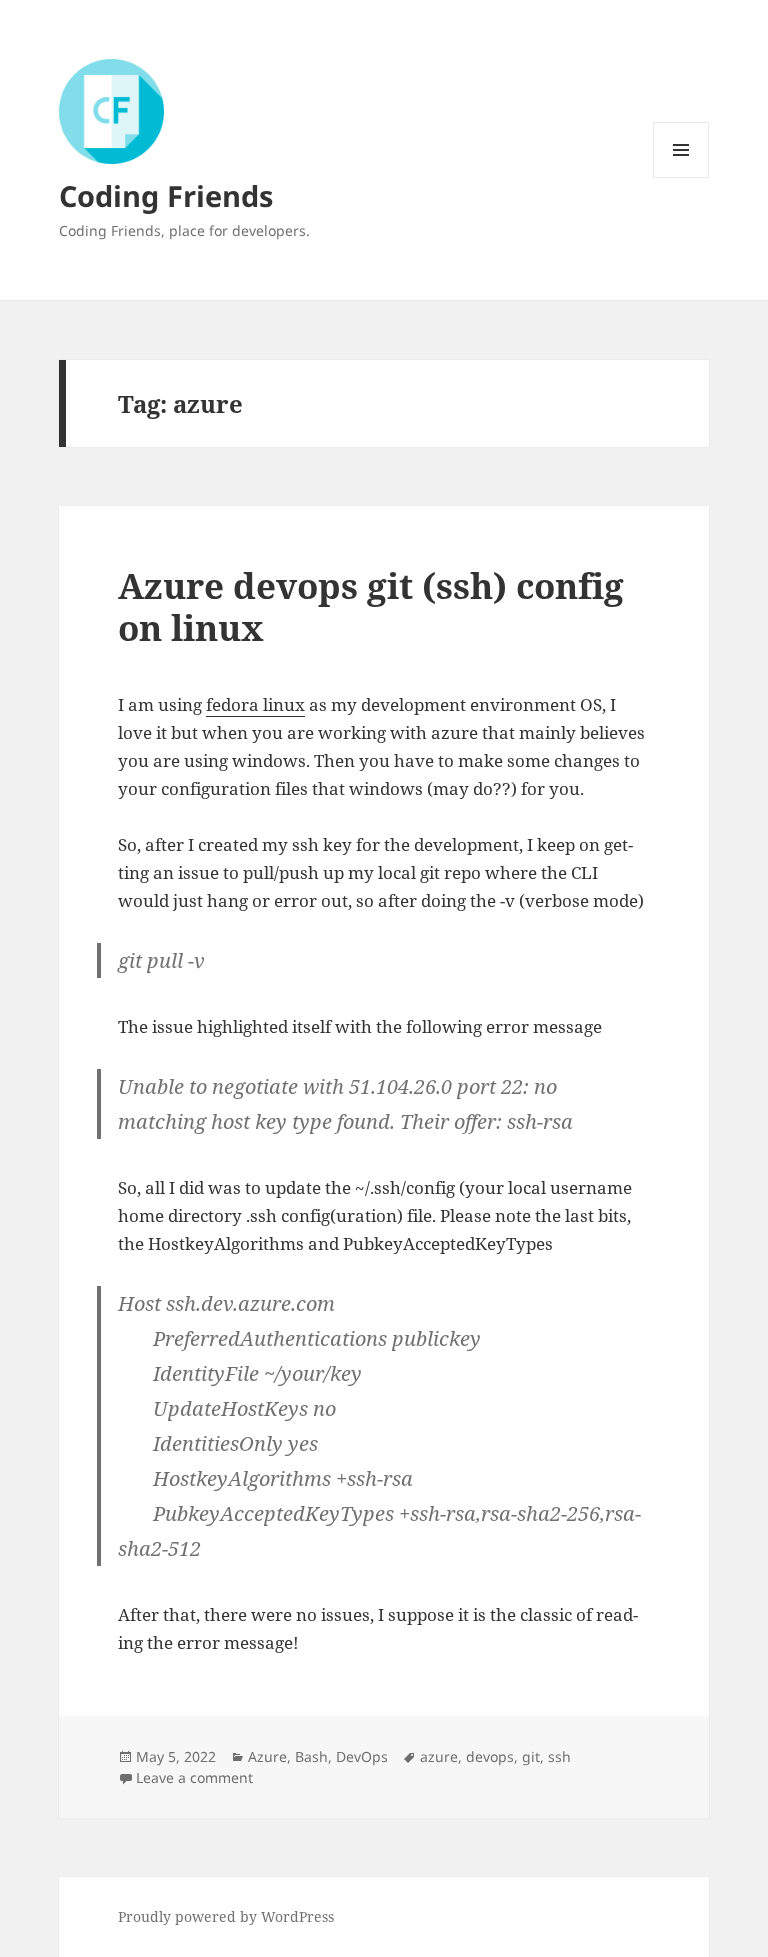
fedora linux (255, 704)
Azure (267, 1756)
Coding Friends (166, 195)
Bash (311, 1756)
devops (490, 1756)
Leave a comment (194, 1777)
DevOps (362, 1756)
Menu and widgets (681, 177)
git (531, 1756)
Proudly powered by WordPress (226, 1916)
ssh (559, 1756)
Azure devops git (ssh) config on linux (371, 606)
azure (439, 1756)
